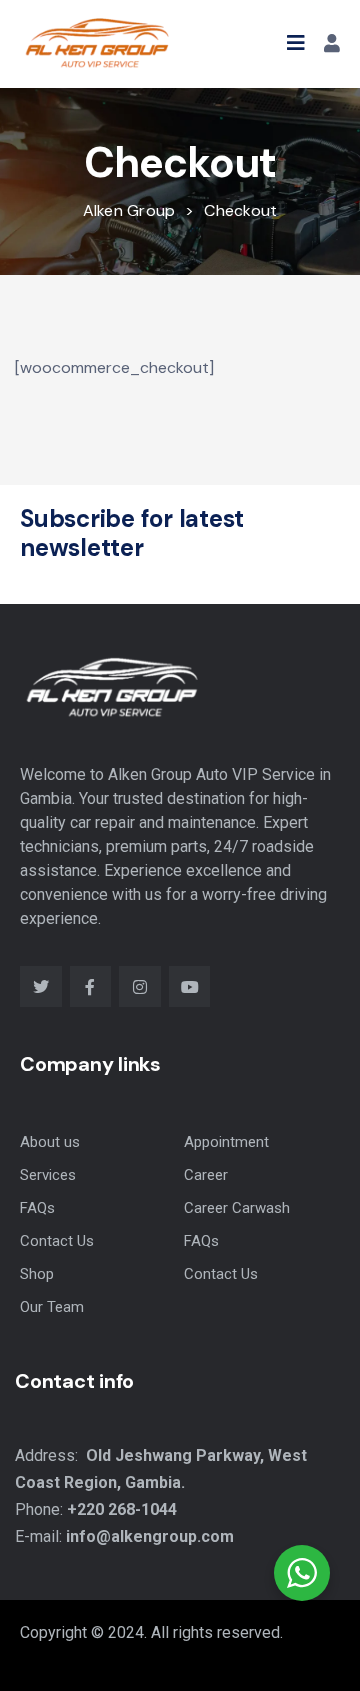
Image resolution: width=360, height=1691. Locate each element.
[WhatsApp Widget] (302, 1573)
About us (50, 1142)
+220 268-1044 (122, 1509)
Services (48, 1175)
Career (206, 1175)
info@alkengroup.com (150, 1536)
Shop (37, 1274)
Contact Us (57, 1241)
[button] (296, 43)
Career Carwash (237, 1208)
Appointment (226, 1142)
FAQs (37, 1208)
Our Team (52, 1307)
